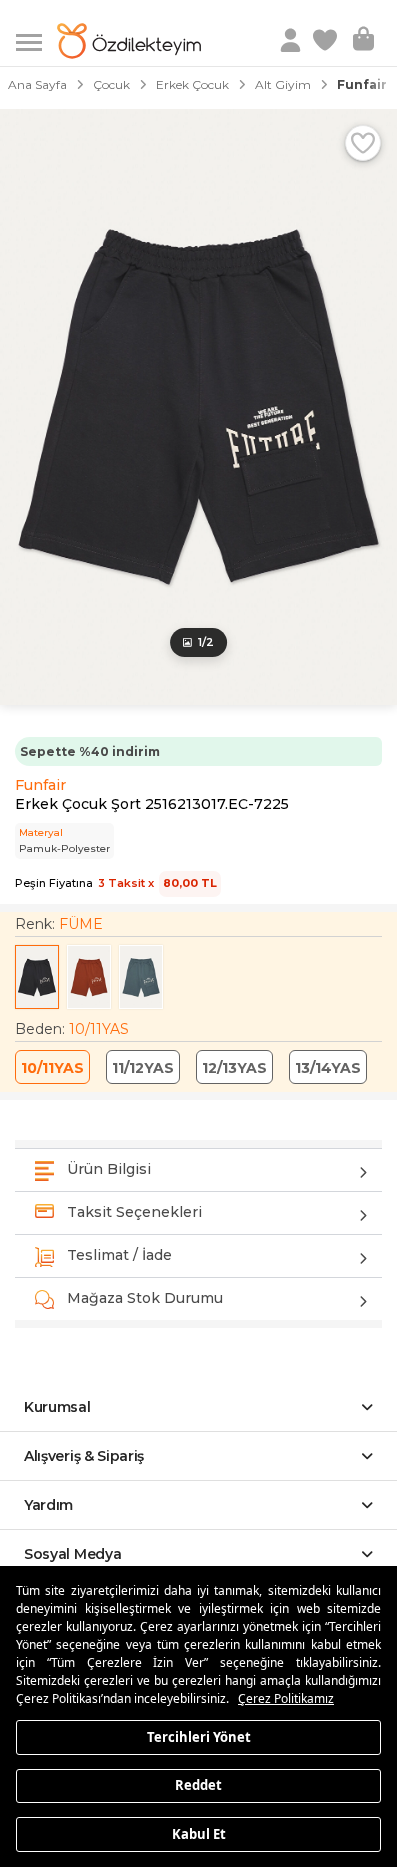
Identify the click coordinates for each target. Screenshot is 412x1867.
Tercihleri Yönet (199, 1736)
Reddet (198, 1785)
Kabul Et (199, 1833)
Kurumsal (57, 1407)
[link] (327, 41)
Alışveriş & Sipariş (84, 1456)
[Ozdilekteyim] (129, 41)
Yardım (48, 1505)
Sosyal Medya (72, 1554)
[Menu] (36, 40)
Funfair (40, 785)
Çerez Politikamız (286, 1698)
